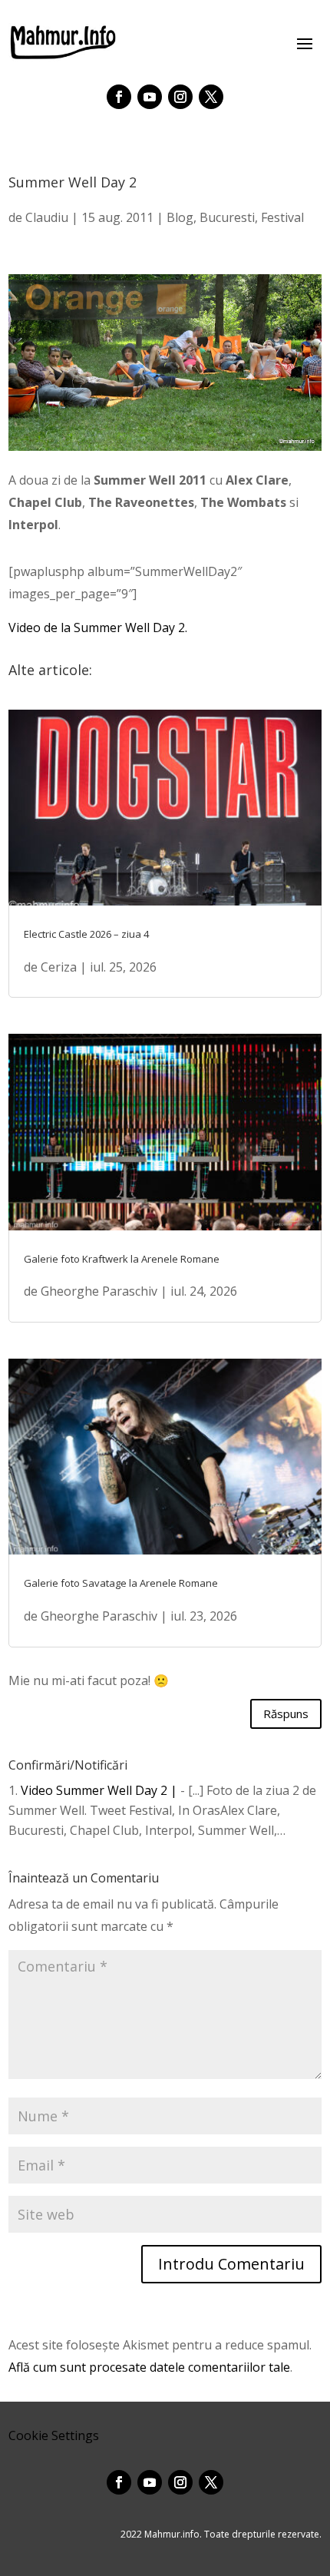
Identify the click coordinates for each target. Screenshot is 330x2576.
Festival (282, 217)
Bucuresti (227, 217)
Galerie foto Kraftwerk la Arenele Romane (122, 1259)
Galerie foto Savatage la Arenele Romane (121, 1583)
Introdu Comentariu (231, 2264)
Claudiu (47, 217)
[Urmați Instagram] (180, 97)
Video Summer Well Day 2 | (99, 1790)
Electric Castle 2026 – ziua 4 (86, 934)
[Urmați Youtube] (150, 97)
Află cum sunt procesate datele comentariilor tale (149, 2367)
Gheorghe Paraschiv (99, 1291)
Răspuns (286, 1713)
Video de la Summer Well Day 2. (98, 627)
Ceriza (59, 967)
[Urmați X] (211, 97)
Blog (180, 217)
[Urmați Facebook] (119, 97)
